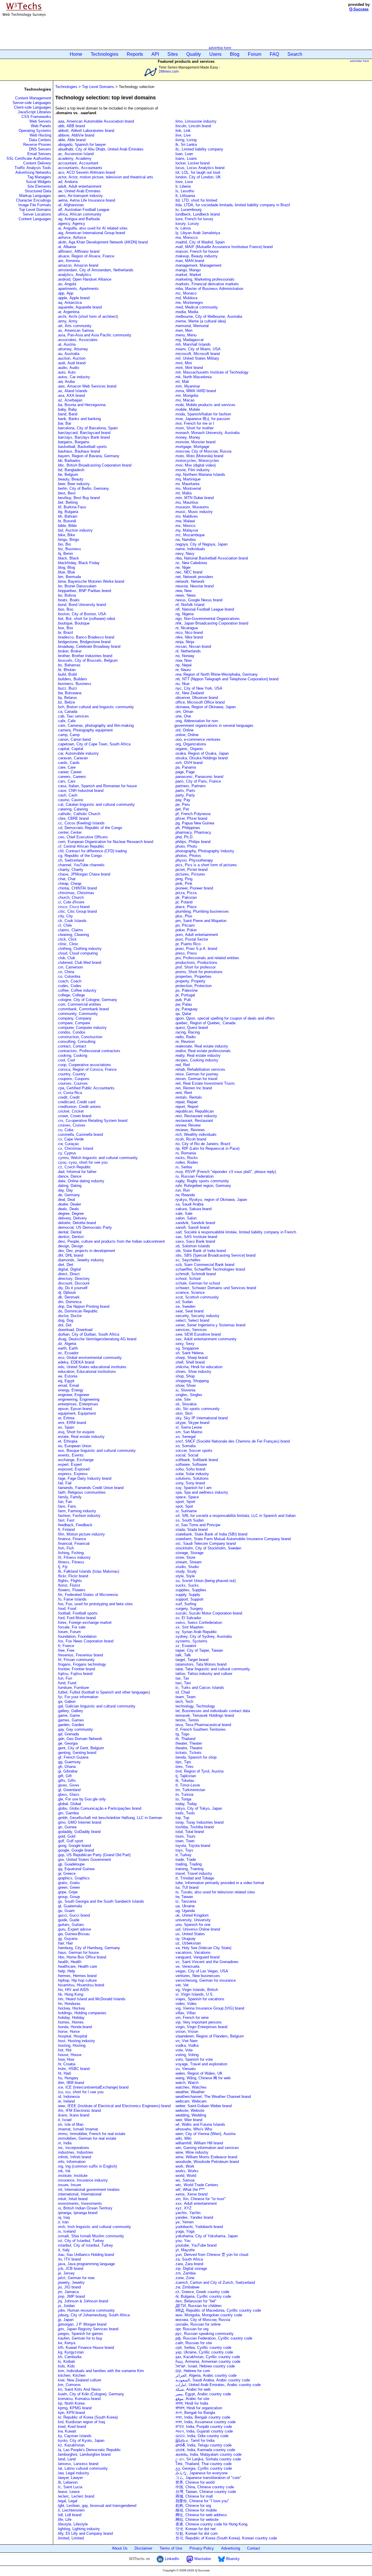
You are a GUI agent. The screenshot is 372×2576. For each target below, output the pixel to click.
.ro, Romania (185, 1153)
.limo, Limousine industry (195, 121)
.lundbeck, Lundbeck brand (197, 214)
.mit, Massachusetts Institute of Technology (211, 372)
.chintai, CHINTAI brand (77, 888)
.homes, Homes (70, 2022)
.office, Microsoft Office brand (200, 702)
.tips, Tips (183, 1762)
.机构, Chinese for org (193, 2506)
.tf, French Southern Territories (200, 1729)
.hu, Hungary (68, 2078)
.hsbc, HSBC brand (73, 2069)
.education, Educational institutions (86, 1372)
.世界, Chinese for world (194, 2482)
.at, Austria (66, 344)
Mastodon (202, 2559)
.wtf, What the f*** (189, 2190)
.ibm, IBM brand (70, 2083)
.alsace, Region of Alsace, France (86, 256)
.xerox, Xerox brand (191, 2194)
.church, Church (70, 897)
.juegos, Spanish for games (80, 2334)
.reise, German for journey (196, 1074)
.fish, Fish (65, 1548)
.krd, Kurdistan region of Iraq (81, 2422)
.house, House (69, 2055)
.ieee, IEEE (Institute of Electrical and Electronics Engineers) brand (114, 2106)
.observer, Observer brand (196, 698)
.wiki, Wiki (183, 2138)
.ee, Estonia (67, 1376)
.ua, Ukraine (185, 1906)
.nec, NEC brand (188, 572)
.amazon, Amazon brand (78, 265)
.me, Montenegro (189, 303)
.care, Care (66, 767)
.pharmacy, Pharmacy (193, 832)
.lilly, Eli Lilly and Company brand (85, 2533)
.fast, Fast (66, 1520)
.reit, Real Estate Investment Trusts (205, 1083)
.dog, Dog (65, 1320)
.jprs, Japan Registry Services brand (88, 2329)
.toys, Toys (184, 1850)
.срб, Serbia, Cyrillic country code (203, 2348)
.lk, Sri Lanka (186, 145)
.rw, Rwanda (185, 1195)
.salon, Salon (185, 1218)
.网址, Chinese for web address (201, 2515)
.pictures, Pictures (190, 874)
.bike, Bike (66, 535)
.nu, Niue (182, 684)
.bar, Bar (64, 423)
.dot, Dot (64, 1325)
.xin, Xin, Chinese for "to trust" (200, 2199)
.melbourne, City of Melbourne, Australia (208, 316)
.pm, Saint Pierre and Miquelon (200, 921)
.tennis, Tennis (187, 1720)
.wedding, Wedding (190, 2115)
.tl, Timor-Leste (187, 1785)
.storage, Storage (189, 1553)
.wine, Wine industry (191, 2152)
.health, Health (69, 1962)
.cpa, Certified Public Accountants (86, 1088)
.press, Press (186, 953)
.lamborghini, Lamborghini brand (84, 2454)
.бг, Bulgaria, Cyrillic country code (203, 2296)
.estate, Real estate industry (81, 1437)
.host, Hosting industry (76, 2041)
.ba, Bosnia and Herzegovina (81, 405)
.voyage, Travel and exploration (201, 2064)
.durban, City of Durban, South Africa (88, 1334)
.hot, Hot (64, 2050)
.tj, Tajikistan (185, 1776)
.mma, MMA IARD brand (195, 391)
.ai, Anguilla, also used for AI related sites (92, 228)
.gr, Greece (66, 1873)
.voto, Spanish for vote (194, 2059)
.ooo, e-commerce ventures (197, 739)
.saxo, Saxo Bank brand (195, 1241)
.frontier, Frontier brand (76, 1669)
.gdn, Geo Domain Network (80, 1739)
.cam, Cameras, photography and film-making (95, 725)
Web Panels (41, 126)
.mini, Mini (183, 363)
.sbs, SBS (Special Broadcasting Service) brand (215, 1255)
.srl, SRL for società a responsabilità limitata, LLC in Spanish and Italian (235, 1516)
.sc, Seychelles (187, 1260)
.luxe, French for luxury (194, 219)
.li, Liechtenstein (71, 2510)
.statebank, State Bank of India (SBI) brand (211, 1534)
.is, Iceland (66, 2231)
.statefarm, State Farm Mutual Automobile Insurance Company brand (233, 1539)
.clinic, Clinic (68, 944)
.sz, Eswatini (185, 1646)
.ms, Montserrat (188, 488)
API (155, 54)
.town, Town (184, 1841)
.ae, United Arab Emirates (79, 191)
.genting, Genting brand (77, 1753)
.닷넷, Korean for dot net (195, 2529)
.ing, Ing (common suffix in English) (87, 2166)
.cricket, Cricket (70, 1111)
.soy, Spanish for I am (193, 1488)
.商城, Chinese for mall (194, 2496)
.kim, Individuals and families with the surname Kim (100, 2371)
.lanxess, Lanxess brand (78, 2464)
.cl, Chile (64, 925)
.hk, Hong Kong (70, 1994)
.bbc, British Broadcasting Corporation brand (94, 465)
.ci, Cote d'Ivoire (71, 902)
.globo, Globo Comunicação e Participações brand (99, 1808)
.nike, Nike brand (189, 637)
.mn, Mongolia (186, 395)
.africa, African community (79, 214)
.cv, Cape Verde (70, 1139)
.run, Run (182, 1190)
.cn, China (66, 972)
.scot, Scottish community (197, 1297)
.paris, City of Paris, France (198, 781)
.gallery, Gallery (70, 1711)
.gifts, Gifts (66, 1781)
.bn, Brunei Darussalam (77, 586)
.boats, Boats (68, 600)
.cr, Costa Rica (69, 1093)
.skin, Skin (183, 1413)
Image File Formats (35, 205)
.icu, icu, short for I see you (80, 2092)
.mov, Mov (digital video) (195, 465)
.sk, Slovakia (185, 1404)
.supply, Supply (187, 1595)
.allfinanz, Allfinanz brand (78, 251)
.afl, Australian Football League (83, 210)
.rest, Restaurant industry (196, 1116)
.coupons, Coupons (73, 1079)
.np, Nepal (183, 665)
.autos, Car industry (74, 377)
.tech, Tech (184, 1702)
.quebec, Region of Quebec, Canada (205, 1023)
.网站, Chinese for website (196, 2520)
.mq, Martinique (187, 479)
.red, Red (182, 1065)
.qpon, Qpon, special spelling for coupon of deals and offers (225, 1018)
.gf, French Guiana (73, 1757)
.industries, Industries (75, 2152)
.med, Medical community (196, 307)
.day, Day (65, 1190)
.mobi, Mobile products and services (205, 405)
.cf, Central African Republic (81, 846)
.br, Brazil (65, 633)
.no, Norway (184, 656)
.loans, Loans (186, 158)
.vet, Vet (181, 1985)
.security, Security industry (197, 1316)
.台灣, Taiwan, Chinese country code (205, 2492)
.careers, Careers (71, 777)
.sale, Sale (183, 1213)
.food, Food (67, 1609)
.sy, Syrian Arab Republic (196, 1632)
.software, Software (191, 1464)
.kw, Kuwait (67, 2431)
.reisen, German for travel (196, 1079)
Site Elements (39, 186)
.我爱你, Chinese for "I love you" (202, 2501)
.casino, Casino (70, 800)
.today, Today (186, 1804)
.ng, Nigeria (184, 614)
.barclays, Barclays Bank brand (83, 437)
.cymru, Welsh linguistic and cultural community (97, 1158)
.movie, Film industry (192, 470)
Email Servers (39, 154)
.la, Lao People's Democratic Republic (89, 2450)
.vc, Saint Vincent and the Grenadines (206, 1962)
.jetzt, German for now (76, 2278)
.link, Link (183, 131)
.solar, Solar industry (192, 1474)
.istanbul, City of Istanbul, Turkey (85, 2245)
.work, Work (184, 2166)
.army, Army (67, 321)
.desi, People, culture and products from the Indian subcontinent (111, 1241)
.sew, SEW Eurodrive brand (197, 1334)
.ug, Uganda (185, 1911)
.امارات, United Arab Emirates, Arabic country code (218, 2385)
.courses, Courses (72, 1083)
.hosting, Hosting (71, 2045)
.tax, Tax (182, 1678)
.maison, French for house (196, 251)
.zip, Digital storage (191, 2269)
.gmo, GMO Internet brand (79, 1822)
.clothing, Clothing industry (79, 949)
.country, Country (71, 1074)
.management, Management (198, 265)
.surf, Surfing (185, 1604)
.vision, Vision (186, 2031)
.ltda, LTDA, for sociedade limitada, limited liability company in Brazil (232, 205)
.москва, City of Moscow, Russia (202, 2320)
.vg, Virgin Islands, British (196, 1990)
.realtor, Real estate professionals (203, 1051)
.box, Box (65, 628)
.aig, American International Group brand (91, 233)
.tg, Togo (182, 1734)
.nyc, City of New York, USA (198, 688)
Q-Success (359, 9)
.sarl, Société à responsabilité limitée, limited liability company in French (235, 1232)
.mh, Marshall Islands (193, 344)
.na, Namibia (185, 540)
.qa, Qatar (183, 1014)
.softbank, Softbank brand (196, 1460)
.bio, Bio (64, 544)
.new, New (183, 591)
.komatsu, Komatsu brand (79, 2399)
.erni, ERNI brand (71, 1423)
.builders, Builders (72, 679)
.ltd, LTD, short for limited (196, 200)
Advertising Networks (33, 172)
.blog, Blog (66, 567)
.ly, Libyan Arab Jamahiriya (197, 233)
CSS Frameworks (36, 117)
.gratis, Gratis (68, 1883)
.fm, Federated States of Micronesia (87, 1595)
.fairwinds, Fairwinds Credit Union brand (90, 1488)
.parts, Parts (185, 791)
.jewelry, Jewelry (71, 2282)
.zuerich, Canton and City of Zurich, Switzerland (215, 2282)
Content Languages (35, 219)
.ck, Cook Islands (72, 921)
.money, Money (187, 437)
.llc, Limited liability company (199, 149)
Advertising (231, 2548)
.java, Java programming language (86, 2264)
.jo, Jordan (66, 2306)
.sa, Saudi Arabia (189, 1204)
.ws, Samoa (184, 2180)
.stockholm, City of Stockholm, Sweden (208, 1548)
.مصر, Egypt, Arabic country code (203, 2394)
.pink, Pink (183, 884)
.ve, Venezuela (187, 1966)
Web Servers (40, 121)
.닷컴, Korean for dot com (196, 2533)
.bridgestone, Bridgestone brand (84, 642)
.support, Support (189, 1599)
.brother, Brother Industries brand (85, 656)
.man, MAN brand (189, 261)
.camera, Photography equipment (85, 730)
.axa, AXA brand (71, 395)
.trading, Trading (188, 1864)
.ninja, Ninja (184, 642)
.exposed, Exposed (73, 1469)
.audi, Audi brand (71, 363)
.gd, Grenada (68, 1734)
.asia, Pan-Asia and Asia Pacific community (94, 335)
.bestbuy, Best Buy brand (78, 498)
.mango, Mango (187, 270)
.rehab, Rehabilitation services (200, 1069)
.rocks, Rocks (186, 1158)
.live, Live (183, 135)
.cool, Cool (66, 1060)
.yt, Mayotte (185, 2250)
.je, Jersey (66, 2273)
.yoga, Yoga (184, 2231)
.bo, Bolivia (66, 595)
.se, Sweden (185, 1306)
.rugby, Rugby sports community (202, 1181)
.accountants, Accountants (80, 168)
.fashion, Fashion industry (79, 1516)
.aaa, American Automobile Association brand (95, 121)
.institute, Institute (72, 2176)
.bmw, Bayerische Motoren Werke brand (91, 581)
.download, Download (75, 1330)
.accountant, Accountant (78, 163)
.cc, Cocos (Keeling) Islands (81, 823)
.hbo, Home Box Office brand (82, 1957)
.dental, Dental (69, 1232)
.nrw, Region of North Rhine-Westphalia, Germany (216, 674)
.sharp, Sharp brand (191, 1358)
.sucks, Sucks (187, 1585)
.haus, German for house (78, 1952)
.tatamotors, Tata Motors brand (200, 1664)
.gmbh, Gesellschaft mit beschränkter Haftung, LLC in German (110, 1818)
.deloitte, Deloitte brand (76, 1223)
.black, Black (68, 558)
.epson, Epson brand (74, 1409)
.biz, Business (69, 549)
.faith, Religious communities (82, 1492)
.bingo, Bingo (68, 540)
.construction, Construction (80, 1037)
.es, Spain (66, 1427)
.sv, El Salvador (188, 1618)
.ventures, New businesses (197, 1976)
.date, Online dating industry (81, 1181)
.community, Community (77, 1014)
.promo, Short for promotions (198, 972)
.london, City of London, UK (198, 177)
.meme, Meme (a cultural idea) (200, 321)
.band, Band (67, 414)
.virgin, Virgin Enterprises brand (201, 2027)
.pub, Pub (183, 1000)
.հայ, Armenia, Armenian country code (207, 2361)
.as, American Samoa (75, 330)
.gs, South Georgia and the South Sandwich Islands (101, 1901)
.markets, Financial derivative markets (207, 284)
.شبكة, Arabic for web (192, 2389)
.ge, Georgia (67, 1743)
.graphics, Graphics (73, 1878)
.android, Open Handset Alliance (84, 279)
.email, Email (68, 1385)
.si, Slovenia (185, 1390)
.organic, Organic (189, 749)
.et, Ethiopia (67, 1441)
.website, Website (189, 2111)
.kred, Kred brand (71, 2427)
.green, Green (68, 1887)
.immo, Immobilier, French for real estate (91, 2134)
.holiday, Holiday (71, 2018)
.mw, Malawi (185, 521)
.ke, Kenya (66, 2343)
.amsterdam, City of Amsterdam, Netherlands (95, 270)
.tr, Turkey (183, 1855)
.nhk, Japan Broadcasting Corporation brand (211, 623)
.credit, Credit (68, 1097)
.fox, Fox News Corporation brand (85, 1641)
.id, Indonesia (68, 2097)
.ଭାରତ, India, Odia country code (201, 2436)
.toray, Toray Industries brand (199, 1822)
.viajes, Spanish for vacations (199, 1999)
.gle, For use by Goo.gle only (81, 1799)
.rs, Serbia (183, 1167)
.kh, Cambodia (69, 2357)
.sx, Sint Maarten (189, 1627)
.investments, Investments (79, 2203)
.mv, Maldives (186, 516)
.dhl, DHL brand (70, 1255)
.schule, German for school (197, 1283)
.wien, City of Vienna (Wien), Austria (205, 2134)
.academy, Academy (74, 158)
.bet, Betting (67, 502)
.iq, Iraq (63, 2217)
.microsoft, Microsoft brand (197, 354)
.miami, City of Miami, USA (197, 349)
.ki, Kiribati (66, 2361)
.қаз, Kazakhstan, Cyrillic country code (207, 2357)
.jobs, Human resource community (86, 2310)
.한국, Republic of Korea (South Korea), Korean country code (226, 2538)
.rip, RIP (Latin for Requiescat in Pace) (207, 1148)
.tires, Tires (184, 1767)
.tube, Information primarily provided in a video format (219, 1883)
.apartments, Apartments (78, 289)
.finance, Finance (71, 1539)
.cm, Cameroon (70, 967)
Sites (173, 54)
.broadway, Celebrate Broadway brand (89, 646)
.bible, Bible (67, 526)
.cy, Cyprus (67, 1153)
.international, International (79, 2194)
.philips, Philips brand (192, 842)
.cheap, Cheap (69, 884)
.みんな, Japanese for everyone (201, 2473)
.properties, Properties (193, 976)
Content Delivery (37, 163)
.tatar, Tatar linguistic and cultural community (212, 1669)
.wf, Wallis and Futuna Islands (200, 2124)
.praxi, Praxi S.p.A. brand (196, 949)
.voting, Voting (186, 2055)
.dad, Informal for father (77, 1172)
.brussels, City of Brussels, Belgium (87, 660)
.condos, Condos (71, 1032)
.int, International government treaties (88, 2190)
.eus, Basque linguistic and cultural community (96, 1451)
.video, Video (185, 2004)
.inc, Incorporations (73, 2148)
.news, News (185, 595)
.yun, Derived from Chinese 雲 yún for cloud (211, 2255)
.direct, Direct (68, 1274)
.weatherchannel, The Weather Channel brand (213, 2097)
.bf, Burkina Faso (71, 507)
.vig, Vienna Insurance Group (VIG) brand (209, 2008)
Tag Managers (39, 177)
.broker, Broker (69, 651)
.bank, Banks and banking (79, 419)
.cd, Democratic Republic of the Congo (90, 828)
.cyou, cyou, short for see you (82, 1162)
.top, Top (182, 1818)
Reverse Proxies (37, 145)
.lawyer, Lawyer (70, 2478)
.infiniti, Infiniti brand (74, 2157)
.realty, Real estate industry (197, 1055)
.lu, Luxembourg (188, 210)
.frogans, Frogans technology (82, 1664)
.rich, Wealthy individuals (195, 1134)
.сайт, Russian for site (193, 2343)
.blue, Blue (66, 572)
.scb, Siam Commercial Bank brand (204, 1265)
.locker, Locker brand (192, 163)
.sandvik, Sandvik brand (195, 1223)
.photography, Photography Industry (204, 851)
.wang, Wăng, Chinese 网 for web (202, 2078)
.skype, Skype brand (192, 1423)
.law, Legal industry (73, 2473)
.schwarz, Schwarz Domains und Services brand (215, 1288)
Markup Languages (35, 196)
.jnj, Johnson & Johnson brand (83, 2301)
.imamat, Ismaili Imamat (77, 2129)
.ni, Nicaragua (186, 628)
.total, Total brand (189, 1832)
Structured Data (38, 191)
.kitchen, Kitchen (71, 2375)
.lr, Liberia (183, 186)
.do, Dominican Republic (77, 1311)
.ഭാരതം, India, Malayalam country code (208, 2454)
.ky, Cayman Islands (74, 2436)
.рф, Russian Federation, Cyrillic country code (213, 2338)
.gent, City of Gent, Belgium (81, 1748)
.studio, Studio (187, 1567)
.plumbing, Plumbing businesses (202, 911)
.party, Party (185, 795)
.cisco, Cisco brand (73, 907)
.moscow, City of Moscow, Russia (203, 451)
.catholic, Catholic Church (79, 814)
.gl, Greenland (69, 1790)
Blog (235, 54)
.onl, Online (184, 730)
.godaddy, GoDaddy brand (79, 1832)
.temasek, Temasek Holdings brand (204, 1715)
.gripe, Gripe (67, 1892)
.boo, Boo (65, 609)
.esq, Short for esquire (76, 1432)
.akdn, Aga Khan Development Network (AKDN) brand (102, 242)
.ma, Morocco (186, 237)
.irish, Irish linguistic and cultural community (94, 2227)
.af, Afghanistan (70, 205)
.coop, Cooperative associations (84, 1065)
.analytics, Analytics (74, 275)
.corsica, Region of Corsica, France (87, 1069)
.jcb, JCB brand (70, 2269)
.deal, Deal (66, 1200)
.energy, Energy (70, 1390)
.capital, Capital (70, 749)
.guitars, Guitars (70, 1925)
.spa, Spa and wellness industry (201, 1492)
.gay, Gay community (75, 1729)
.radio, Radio (185, 1037)
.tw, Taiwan (184, 1897)
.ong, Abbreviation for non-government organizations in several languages (214, 723)
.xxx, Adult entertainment (196, 2203)
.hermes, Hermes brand (77, 1976)
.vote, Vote (184, 2050)
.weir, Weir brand (188, 2120)
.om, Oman (184, 712)
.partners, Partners (190, 786)
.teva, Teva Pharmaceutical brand (203, 1725)
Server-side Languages (32, 103)
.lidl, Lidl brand (69, 2515)
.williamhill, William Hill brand (199, 2143)
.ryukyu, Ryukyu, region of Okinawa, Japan (211, 1200)
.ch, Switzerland (70, 860)
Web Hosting (40, 135)
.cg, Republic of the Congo (79, 856)
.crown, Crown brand (74, 1116)
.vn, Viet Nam (186, 2041)
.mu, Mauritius (186, 502)
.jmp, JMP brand (71, 2296)
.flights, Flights (69, 1581)
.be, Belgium (68, 475)
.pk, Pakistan (186, 897)
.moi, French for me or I (194, 423)
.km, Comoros (69, 2385)
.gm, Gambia (68, 1813)
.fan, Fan (65, 1502)
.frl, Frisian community (76, 1660)
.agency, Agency (71, 224)
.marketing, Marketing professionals (204, 279)
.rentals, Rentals (188, 1097)
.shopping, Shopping (192, 1381)
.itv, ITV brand (69, 2259)
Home (76, 54)
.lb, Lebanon (67, 2482)
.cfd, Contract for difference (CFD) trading (92, 851)
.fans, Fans (67, 1506)
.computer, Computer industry (82, 1028)
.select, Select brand (192, 1320)
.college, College (71, 995)
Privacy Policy (202, 2548)
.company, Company (74, 1018)
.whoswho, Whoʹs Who (193, 2129)
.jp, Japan (65, 2320)
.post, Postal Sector (191, 939)
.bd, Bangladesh (71, 470)
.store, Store (185, 1557)
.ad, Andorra (67, 182)
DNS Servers (40, 149)
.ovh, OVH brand (188, 763)
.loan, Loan (184, 154)
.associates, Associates (77, 340)
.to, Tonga (183, 1799)
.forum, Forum (69, 1632)
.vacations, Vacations (193, 1952)
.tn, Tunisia (184, 1794)
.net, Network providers (194, 577)
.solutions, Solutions (192, 1478)
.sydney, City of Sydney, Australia (203, 1636)
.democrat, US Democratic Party (84, 1227)
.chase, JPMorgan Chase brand (84, 874)
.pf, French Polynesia (192, 814)
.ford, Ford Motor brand (76, 1618)
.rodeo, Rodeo (186, 1162)
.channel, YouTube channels (81, 865)
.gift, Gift (64, 1776)
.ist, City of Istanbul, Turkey (81, 2241)
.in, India (64, 2143)
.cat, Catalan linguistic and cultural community (96, 804)
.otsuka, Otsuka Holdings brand (201, 758)
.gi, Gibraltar (67, 1771)
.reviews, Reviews (190, 1130)
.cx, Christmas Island (75, 1148)
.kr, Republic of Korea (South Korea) (87, 2417)
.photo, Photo (186, 846)
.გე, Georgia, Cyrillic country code (203, 2468)
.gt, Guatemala (69, 1906)
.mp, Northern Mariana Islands (200, 475)
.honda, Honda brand (74, 2027)
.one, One (183, 716)
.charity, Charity (70, 870)
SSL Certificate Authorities (29, 158)
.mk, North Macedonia (193, 377)
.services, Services (191, 1330)
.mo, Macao (184, 400)
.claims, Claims (70, 930)
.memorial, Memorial (192, 326)
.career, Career (69, 772)
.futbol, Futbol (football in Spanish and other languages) (103, 1692)
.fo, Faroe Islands (72, 1599)
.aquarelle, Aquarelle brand (79, 307)
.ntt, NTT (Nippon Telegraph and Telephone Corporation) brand (226, 679)
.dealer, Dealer (69, 1204)
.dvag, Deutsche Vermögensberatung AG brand (97, 1339)
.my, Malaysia (186, 530)
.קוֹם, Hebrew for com (192, 2371)
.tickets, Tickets (188, 1753)
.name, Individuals (190, 549)
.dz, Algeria (67, 1344)
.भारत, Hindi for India (191, 2403)
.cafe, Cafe (66, 721)
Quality (194, 54)
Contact (254, 2548)
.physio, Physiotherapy (194, 860)
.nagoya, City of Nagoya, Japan (201, 544)
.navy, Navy (184, 554)
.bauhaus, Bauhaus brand (78, 451)
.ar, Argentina (68, 312)
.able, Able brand (71, 140)
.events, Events (70, 1455)
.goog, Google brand (74, 1846)
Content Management (33, 98)
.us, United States (190, 1934)
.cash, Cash (67, 795)
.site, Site (183, 1399)
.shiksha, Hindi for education (198, 1367)
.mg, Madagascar (189, 340)
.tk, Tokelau (184, 1781)
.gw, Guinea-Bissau (73, 1934)
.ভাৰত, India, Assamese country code (205, 2422)
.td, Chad (182, 1692)
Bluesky (232, 2559)
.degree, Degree (70, 1213)
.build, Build (67, 674)
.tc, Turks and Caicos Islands (199, 1688)
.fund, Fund (67, 1683)
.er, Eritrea (66, 1418)
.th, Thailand (185, 1739)
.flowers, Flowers (71, 1590)
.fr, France (66, 1646)
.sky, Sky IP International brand (201, 1418)
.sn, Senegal (185, 1437)
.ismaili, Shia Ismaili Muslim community (91, 2236)
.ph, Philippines (187, 828)
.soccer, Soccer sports (193, 1451)
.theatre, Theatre (188, 1748)
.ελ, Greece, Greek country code (202, 2292)
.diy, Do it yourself (72, 1288)
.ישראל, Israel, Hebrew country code (205, 2366)
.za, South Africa (189, 2259)
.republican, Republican (194, 1111)
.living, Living (185, 140)
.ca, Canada (67, 712)
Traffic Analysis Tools (33, 168)
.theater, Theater (188, 1743)
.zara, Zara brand (189, 2264)
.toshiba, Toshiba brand (194, 1827)
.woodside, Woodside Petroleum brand (207, 2162)
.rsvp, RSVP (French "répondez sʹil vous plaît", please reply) (225, 1172)
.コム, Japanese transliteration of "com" (208, 2478)
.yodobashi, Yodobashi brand (199, 2227)
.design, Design (70, 1246)
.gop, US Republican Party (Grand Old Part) (94, 1855)
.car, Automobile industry (78, 753)
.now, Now (183, 660)
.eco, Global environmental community (89, 1358)
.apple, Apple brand (73, 298)
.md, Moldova (186, 298)
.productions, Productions (196, 963)
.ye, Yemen (184, 2222)
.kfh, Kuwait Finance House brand (85, 2348)
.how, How (66, 2059)
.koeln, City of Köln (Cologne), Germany (91, 2394)
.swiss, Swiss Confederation (198, 1622)
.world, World (185, 2176)
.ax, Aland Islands (72, 391)
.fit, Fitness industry (74, 1557)
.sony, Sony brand (190, 1483)
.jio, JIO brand (69, 2287)
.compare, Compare (74, 1023)
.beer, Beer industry (73, 484)
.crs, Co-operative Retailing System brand (92, 1121)
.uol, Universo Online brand (197, 1929)
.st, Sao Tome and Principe (197, 1525)
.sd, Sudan (184, 1302)
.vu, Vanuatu (185, 2069)
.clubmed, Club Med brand (79, 963)
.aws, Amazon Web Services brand (87, 386)
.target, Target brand (191, 1660)
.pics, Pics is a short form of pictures (206, 865)
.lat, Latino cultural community (82, 2468)
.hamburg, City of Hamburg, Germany (88, 1948)
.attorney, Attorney (73, 349)
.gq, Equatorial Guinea (76, 1869)
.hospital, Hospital (72, 2036)
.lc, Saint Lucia (70, 2487)
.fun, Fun (65, 1678)
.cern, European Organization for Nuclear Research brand (105, 842)
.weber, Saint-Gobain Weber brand (203, 2106)
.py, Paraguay (186, 1009)
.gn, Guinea (67, 1827)
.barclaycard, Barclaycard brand (84, 433)
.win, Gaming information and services (207, 2148)
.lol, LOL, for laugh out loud (197, 172)
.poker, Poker (186, 930)
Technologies (104, 54)
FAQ (274, 54)
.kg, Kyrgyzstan (70, 2352)
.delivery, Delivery (72, 1218)
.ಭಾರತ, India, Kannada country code (205, 2450)
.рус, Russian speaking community (204, 2334)
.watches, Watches (191, 2087)
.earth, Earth (67, 1348)
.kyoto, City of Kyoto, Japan (81, 2440)
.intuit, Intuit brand (72, 2199)
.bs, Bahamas (69, 665)
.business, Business (74, 684)
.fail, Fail (64, 1483)
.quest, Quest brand (191, 1028)
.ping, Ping (183, 879)
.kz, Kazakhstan (71, 2445)
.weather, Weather (189, 2092)
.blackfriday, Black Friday (78, 563)
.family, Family (69, 1497)
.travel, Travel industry (193, 1873)
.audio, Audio (68, 368)
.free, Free (66, 1650)
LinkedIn (171, 2559)
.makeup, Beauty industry (196, 256)
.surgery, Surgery (189, 1609)
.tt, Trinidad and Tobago (194, 1878)
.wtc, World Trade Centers (196, 2185)
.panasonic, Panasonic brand (199, 777)
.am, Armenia (68, 261)
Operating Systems (35, 131)
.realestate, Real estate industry (201, 1046)
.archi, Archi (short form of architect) (87, 316)
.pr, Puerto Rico (187, 944)
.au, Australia (68, 354)
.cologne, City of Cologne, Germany (87, 1000)
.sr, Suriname (186, 1511)
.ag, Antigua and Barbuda (78, 219)
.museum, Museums (192, 507)
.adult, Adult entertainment (79, 186)
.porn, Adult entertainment (196, 935)
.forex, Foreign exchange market (84, 1622)
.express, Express (72, 1474)
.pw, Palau (183, 1004)
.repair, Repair (186, 1102)
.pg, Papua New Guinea (194, 823)
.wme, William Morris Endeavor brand (206, 2157)
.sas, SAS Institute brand (196, 1237)
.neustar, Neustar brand (194, 586)
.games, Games (70, 1720)
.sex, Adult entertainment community (206, 1339)
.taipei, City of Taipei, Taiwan (199, 1650)
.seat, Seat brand (189, 1311)
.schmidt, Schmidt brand (195, 1274)
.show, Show (185, 1385)
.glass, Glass (68, 1794)
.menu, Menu (185, 335)
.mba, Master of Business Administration (209, 289)
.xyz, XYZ (183, 2208)
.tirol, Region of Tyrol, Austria (199, 1771)
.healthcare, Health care (77, 1966)
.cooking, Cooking (72, 1055)
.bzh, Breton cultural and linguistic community (95, 707)
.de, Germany (68, 1195)
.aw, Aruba (66, 382)
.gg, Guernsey (69, 1762)
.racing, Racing (187, 1032)
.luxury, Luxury (187, 224)
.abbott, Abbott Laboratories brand (86, 131)
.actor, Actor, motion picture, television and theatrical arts (105, 177)
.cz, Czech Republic (74, 1167)
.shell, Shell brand (189, 1362)
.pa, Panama (185, 767)
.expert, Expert (69, 1464)
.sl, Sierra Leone (188, 1427)
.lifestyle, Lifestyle (72, 2524)
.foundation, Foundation (77, 1636)
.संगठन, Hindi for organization (198, 2408)
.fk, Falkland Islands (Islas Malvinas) (88, 1571)
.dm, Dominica (69, 1302)
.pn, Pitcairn (185, 925)
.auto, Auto (66, 372)
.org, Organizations (190, 744)
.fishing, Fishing (70, 1553)
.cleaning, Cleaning (73, 935)
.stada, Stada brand (191, 1530)
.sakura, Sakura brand (193, 1209)
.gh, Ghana (66, 1767)
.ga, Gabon (66, 1702)
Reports (135, 54)
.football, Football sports (77, 1613)
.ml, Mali (182, 382)
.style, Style (185, 1576)
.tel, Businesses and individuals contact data (212, 1711)
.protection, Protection (193, 986)
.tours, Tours (185, 1836)
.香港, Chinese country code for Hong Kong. (211, 2524)
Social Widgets (39, 182)
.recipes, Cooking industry (196, 1060)
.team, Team (185, 1697)
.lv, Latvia (183, 228)
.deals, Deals (68, 1209)
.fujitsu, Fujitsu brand (75, 1674)
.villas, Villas (185, 2013)
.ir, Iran (63, 2222)
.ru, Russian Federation (194, 1176)
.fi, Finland (66, 1530)
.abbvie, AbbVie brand (76, 135)
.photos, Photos (188, 856)
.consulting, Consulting (76, 1042)
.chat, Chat (66, 879)
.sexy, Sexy (184, 1344)
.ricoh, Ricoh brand (190, 1139)
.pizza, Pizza (185, 893)
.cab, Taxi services (73, 716)
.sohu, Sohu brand (190, 1469)
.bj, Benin (65, 554)
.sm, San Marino (188, 1432)
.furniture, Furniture (73, 1688)
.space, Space (187, 1497)
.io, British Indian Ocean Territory (85, 2208)
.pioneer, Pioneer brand (194, 888)
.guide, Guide (68, 1920)
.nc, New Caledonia (191, 563)
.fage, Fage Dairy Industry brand (84, 1478)
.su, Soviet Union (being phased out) (205, 1581)
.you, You (182, 2241)
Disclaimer (143, 2548)
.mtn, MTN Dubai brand (194, 498)
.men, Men (183, 330)
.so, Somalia (185, 1446)
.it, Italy (63, 2250)
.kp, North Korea (71, 2403)
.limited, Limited (70, 2538)
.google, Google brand (75, 1850)
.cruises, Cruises (71, 1125)
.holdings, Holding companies (82, 2013)
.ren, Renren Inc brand (193, 1088)
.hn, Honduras (69, 2004)
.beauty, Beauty (70, 479)
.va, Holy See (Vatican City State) (203, 1948)
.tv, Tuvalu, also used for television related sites (215, 1892)
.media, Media (186, 312)
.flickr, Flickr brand (73, 1576)
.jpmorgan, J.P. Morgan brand (82, 2324)
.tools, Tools (185, 1813)
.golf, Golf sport (70, 1841)
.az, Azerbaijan (70, 400)
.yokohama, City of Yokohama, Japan (206, 2236)
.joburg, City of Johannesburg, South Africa (93, 2315)
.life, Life (64, 2520)
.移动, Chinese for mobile (196, 2510)
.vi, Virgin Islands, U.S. (194, 1994)
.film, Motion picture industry (81, 1534)
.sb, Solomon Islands (192, 1246)
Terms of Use (171, 2548)
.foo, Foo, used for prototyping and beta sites (95, 1604)
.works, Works (186, 2171)
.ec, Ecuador (68, 1353)
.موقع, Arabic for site (192, 2399)
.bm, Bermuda (69, 577)
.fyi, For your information (78, 1697)
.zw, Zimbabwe (187, 2287)
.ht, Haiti (64, 2073)
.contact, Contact (71, 1046)
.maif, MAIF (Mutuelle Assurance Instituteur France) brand (223, 247)
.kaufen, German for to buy (80, 2338)
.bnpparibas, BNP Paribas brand (84, 591)
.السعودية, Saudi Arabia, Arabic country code (212, 2380)
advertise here (220, 48)
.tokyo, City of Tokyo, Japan (198, 1808)
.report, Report (186, 1107)
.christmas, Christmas (76, 893)
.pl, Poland (183, 902)
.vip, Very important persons (198, 2022)
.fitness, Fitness (71, 1562)
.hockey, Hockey (71, 2008)
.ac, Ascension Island (75, 154)
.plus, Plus (183, 916)
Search (295, 54)
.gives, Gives (68, 1785)
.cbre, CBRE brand (73, 818)
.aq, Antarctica (69, 303)
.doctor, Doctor (69, 1316)
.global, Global (69, 1804)
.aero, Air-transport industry (80, 196)
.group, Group (68, 1897)
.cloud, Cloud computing (77, 953)
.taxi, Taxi (183, 1683)
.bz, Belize (66, 702)
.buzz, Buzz (67, 688)
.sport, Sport (185, 1502)
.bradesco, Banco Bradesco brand (86, 637)
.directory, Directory (73, 1279)
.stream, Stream (188, 1562)
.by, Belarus (67, 698)
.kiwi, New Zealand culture (79, 2380)
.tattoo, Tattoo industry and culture (203, 1674)
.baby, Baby (67, 409)
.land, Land (66, 2459)
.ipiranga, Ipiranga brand (77, 2213)
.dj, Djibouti (66, 1293)
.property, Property (190, 981)
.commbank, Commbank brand (83, 1009)
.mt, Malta (183, 493)
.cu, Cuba (65, 1130)
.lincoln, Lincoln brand (193, 126)
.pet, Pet (182, 809)
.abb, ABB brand (71, 126)
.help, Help (66, 1971)
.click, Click (67, 939)
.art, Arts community (74, 326)
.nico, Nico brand (189, 633)
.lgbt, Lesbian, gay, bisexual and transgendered (97, 2506)
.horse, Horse (68, 2031)
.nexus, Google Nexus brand (198, 600)
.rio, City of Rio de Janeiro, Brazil (202, 1144)
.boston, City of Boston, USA (82, 614)
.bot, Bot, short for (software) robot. (87, 619)
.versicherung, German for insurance (205, 1980)
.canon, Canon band (74, 739)
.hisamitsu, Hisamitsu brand (81, 1985)
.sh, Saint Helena (189, 1353)
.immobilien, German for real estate (87, 2138)
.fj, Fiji (62, 1567)
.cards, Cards (68, 763)
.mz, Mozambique (189, 535)
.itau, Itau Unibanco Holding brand (85, 2255)
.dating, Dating (69, 1186)
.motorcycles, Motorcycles (197, 461)
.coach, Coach (69, 981)
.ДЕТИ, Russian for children (198, 2306)
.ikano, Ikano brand (73, 2115)
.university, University (193, 1920)
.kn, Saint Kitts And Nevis (79, 2389)
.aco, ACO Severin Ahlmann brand (86, 172)
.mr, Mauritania (187, 484)
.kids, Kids (66, 2366)
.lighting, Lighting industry (78, 2529)
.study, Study (186, 1571)
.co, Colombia (69, 976)
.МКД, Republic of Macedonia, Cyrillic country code (218, 2310)
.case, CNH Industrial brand (80, 791)
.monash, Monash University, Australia (207, 433)
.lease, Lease (68, 2492)
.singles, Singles (188, 1395)
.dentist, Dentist (70, 1237)
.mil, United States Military (197, 358)
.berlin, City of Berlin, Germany (83, 488)
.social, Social (186, 1455)
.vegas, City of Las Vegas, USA (201, 1971)
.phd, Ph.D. (184, 837)
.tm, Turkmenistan (190, 1790)
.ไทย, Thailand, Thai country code (203, 2464)
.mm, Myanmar (187, 386)
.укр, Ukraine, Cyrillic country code (204, 2352)
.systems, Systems (191, 1641)
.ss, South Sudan (189, 1520)
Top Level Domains (35, 210)
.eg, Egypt (66, 1381)
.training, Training (189, 1869)
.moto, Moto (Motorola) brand (199, 456)
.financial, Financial (73, 1543)
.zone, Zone (184, 2278)
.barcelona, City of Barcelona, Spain (87, 428)
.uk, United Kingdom (192, 1915)
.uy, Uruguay (185, 1939)
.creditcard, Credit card (76, 1102)
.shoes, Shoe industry (193, 1372)
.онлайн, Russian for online (197, 2324)
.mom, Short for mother (194, 428)
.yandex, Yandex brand (194, 2217)
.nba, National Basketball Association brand (211, 558)
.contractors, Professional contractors (89, 1051)
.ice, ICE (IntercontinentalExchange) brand (93, 2087)
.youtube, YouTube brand (195, 2245)
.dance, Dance (69, 1176)
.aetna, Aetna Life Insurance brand (86, 200)
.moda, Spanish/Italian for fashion (203, 414)
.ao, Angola (67, 284)
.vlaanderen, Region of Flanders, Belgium (209, 2036)
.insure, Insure (69, 2185)
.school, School (187, 1279)
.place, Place (185, 907)
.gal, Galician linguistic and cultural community (96, 1706)
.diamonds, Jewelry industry (81, 1260)
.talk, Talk (183, 1655)
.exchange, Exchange (75, 1460)
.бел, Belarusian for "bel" (195, 2301)
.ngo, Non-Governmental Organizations (207, 619)
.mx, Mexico (185, 526)
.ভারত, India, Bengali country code (202, 2417)
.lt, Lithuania (185, 196)
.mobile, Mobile (187, 409)
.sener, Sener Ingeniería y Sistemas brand (210, 1325)
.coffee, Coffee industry (77, 990)
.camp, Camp (68, 735)
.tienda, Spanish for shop (195, 1757)
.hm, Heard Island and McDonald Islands (91, 1999)
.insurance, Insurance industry (82, 2180)
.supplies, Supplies (190, 1590)
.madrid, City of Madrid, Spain (200, 242)
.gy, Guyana (67, 1939)
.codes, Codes (69, 986)
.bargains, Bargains (73, 442)
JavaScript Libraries (34, 112)
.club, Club (66, 958)
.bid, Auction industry (75, 530)
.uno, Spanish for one (192, 1925)
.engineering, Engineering (78, 1399)
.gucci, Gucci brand (73, 1915)
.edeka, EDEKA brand (76, 1362)
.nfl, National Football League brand (204, 609)
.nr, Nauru (183, 670)
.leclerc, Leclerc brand (76, 2496)
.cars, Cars (66, 781)
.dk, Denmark (68, 1297)
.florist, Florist (69, 1585)
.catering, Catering (72, 809)
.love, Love (184, 182)
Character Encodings (34, 200)
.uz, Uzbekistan (188, 1943)
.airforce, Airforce (71, 237)
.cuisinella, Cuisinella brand (80, 1134)
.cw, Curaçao (68, 1144)
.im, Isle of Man (70, 2124)
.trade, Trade (185, 1860)
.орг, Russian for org (191, 2329)
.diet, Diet (65, 1265)
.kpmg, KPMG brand (74, 2408)
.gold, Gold (66, 1836)
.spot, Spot (184, 1506)
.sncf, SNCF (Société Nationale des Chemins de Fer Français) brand (232, 1441)
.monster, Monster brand (195, 442)
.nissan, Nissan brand (193, 646)
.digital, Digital (69, 1269)
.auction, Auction (71, 358)
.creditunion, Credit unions (79, 1107)
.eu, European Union (74, 1446)
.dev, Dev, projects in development (86, 1251)
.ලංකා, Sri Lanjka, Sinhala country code (208, 2459)
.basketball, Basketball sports (82, 447)
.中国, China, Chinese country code (204, 2487)
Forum (255, 54)
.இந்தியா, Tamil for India (194, 2440)
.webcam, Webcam (191, 2101)
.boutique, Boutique (73, 623)
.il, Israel (64, 2120)
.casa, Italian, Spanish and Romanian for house (97, 786)
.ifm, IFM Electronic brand (79, 2111)
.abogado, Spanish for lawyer (81, 145)
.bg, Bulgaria (68, 512)
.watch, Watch (186, 2083)
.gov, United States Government (84, 1860)
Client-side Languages (33, 107)
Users (215, 54)
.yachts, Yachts (188, 2213)
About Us (120, 2548)
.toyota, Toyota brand (192, 1846)
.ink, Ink (64, 2171)
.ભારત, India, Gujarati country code (204, 2431)
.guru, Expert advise (74, 1929)
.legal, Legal (67, 2501)
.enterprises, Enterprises (78, 1404)
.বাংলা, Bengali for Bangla (195, 2413)
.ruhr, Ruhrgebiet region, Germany (203, 1186)
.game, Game (68, 1715)
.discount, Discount (73, 1283)
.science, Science (189, 1293)
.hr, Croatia (66, 2064)
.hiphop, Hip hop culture (77, 1980)
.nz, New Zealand (189, 693)
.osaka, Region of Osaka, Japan (202, 753)
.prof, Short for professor (195, 967)
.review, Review (187, 1125)
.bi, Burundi (67, 521)
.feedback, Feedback (75, 1525)
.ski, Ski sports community (198, 1409)
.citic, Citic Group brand (77, 911)
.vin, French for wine (192, 2018)
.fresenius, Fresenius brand (80, 1655)
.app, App (65, 293)
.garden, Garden (70, 1725)
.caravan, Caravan (72, 758)
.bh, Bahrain (67, 516)
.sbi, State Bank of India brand (200, 1251)
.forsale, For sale (71, 1627)
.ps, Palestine (186, 990)
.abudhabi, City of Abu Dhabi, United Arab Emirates (100, 149)
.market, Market (188, 275)
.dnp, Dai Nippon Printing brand (83, 1306)
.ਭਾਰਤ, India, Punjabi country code (203, 2427)
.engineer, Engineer (73, 1395)
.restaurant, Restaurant (194, 1121)
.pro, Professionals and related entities (207, 958)
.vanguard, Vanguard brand (197, 1957)
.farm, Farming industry (77, 1511)
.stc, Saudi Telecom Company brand (205, 1543)
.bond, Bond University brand (81, 605)
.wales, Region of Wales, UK (198, 2073)
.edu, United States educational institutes (92, 1367)
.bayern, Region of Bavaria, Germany (88, 456)
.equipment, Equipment (76, 1413)
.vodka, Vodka (186, 2045)
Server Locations (37, 214)
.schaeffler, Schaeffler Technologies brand (210, 1269)
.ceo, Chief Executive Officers (82, 837)
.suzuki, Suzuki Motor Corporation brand (208, 1613)
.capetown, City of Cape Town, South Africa (94, 744)
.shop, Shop (185, 1376)
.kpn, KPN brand (71, 2413)
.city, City (65, 916)
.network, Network (189, 581)
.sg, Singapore (187, 1348)
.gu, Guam (66, 1911)
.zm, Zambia (185, 2273)
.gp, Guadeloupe (71, 1864)
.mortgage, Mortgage (192, 447)
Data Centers (40, 140)
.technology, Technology (195, 1706)
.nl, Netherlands (188, 651)
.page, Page (185, 772)
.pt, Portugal (185, 995)
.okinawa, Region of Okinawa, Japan (205, 707)
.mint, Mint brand (189, 368)
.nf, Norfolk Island (189, 605)
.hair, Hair (65, 1943)
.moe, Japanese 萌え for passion (202, 419)
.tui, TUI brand (186, 1887)
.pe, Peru (182, 804)
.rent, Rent (183, 1093)
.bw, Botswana (69, 693)
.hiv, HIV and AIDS (73, 1990)
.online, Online (186, 735)
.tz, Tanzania (185, 1901)
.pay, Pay (182, 800)
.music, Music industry (194, 512)
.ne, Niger (183, 567)
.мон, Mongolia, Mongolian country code (208, 2315)
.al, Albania (66, 247)
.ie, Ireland (66, 2101)
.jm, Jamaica (68, 2292)
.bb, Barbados (69, 461)
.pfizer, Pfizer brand (191, 818)
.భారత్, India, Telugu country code (203, 2445)
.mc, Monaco (185, 293)
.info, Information (71, 2162)
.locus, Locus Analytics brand (199, 168)
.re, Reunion (185, 1042)
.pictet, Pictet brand (191, 870)
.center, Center (69, 832)
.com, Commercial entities (79, 1004)
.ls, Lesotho (184, 191)
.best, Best (66, 493)
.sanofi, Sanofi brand (192, 1227)
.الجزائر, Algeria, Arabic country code (205, 2375)
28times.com (169, 71)
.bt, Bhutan (66, 670)
